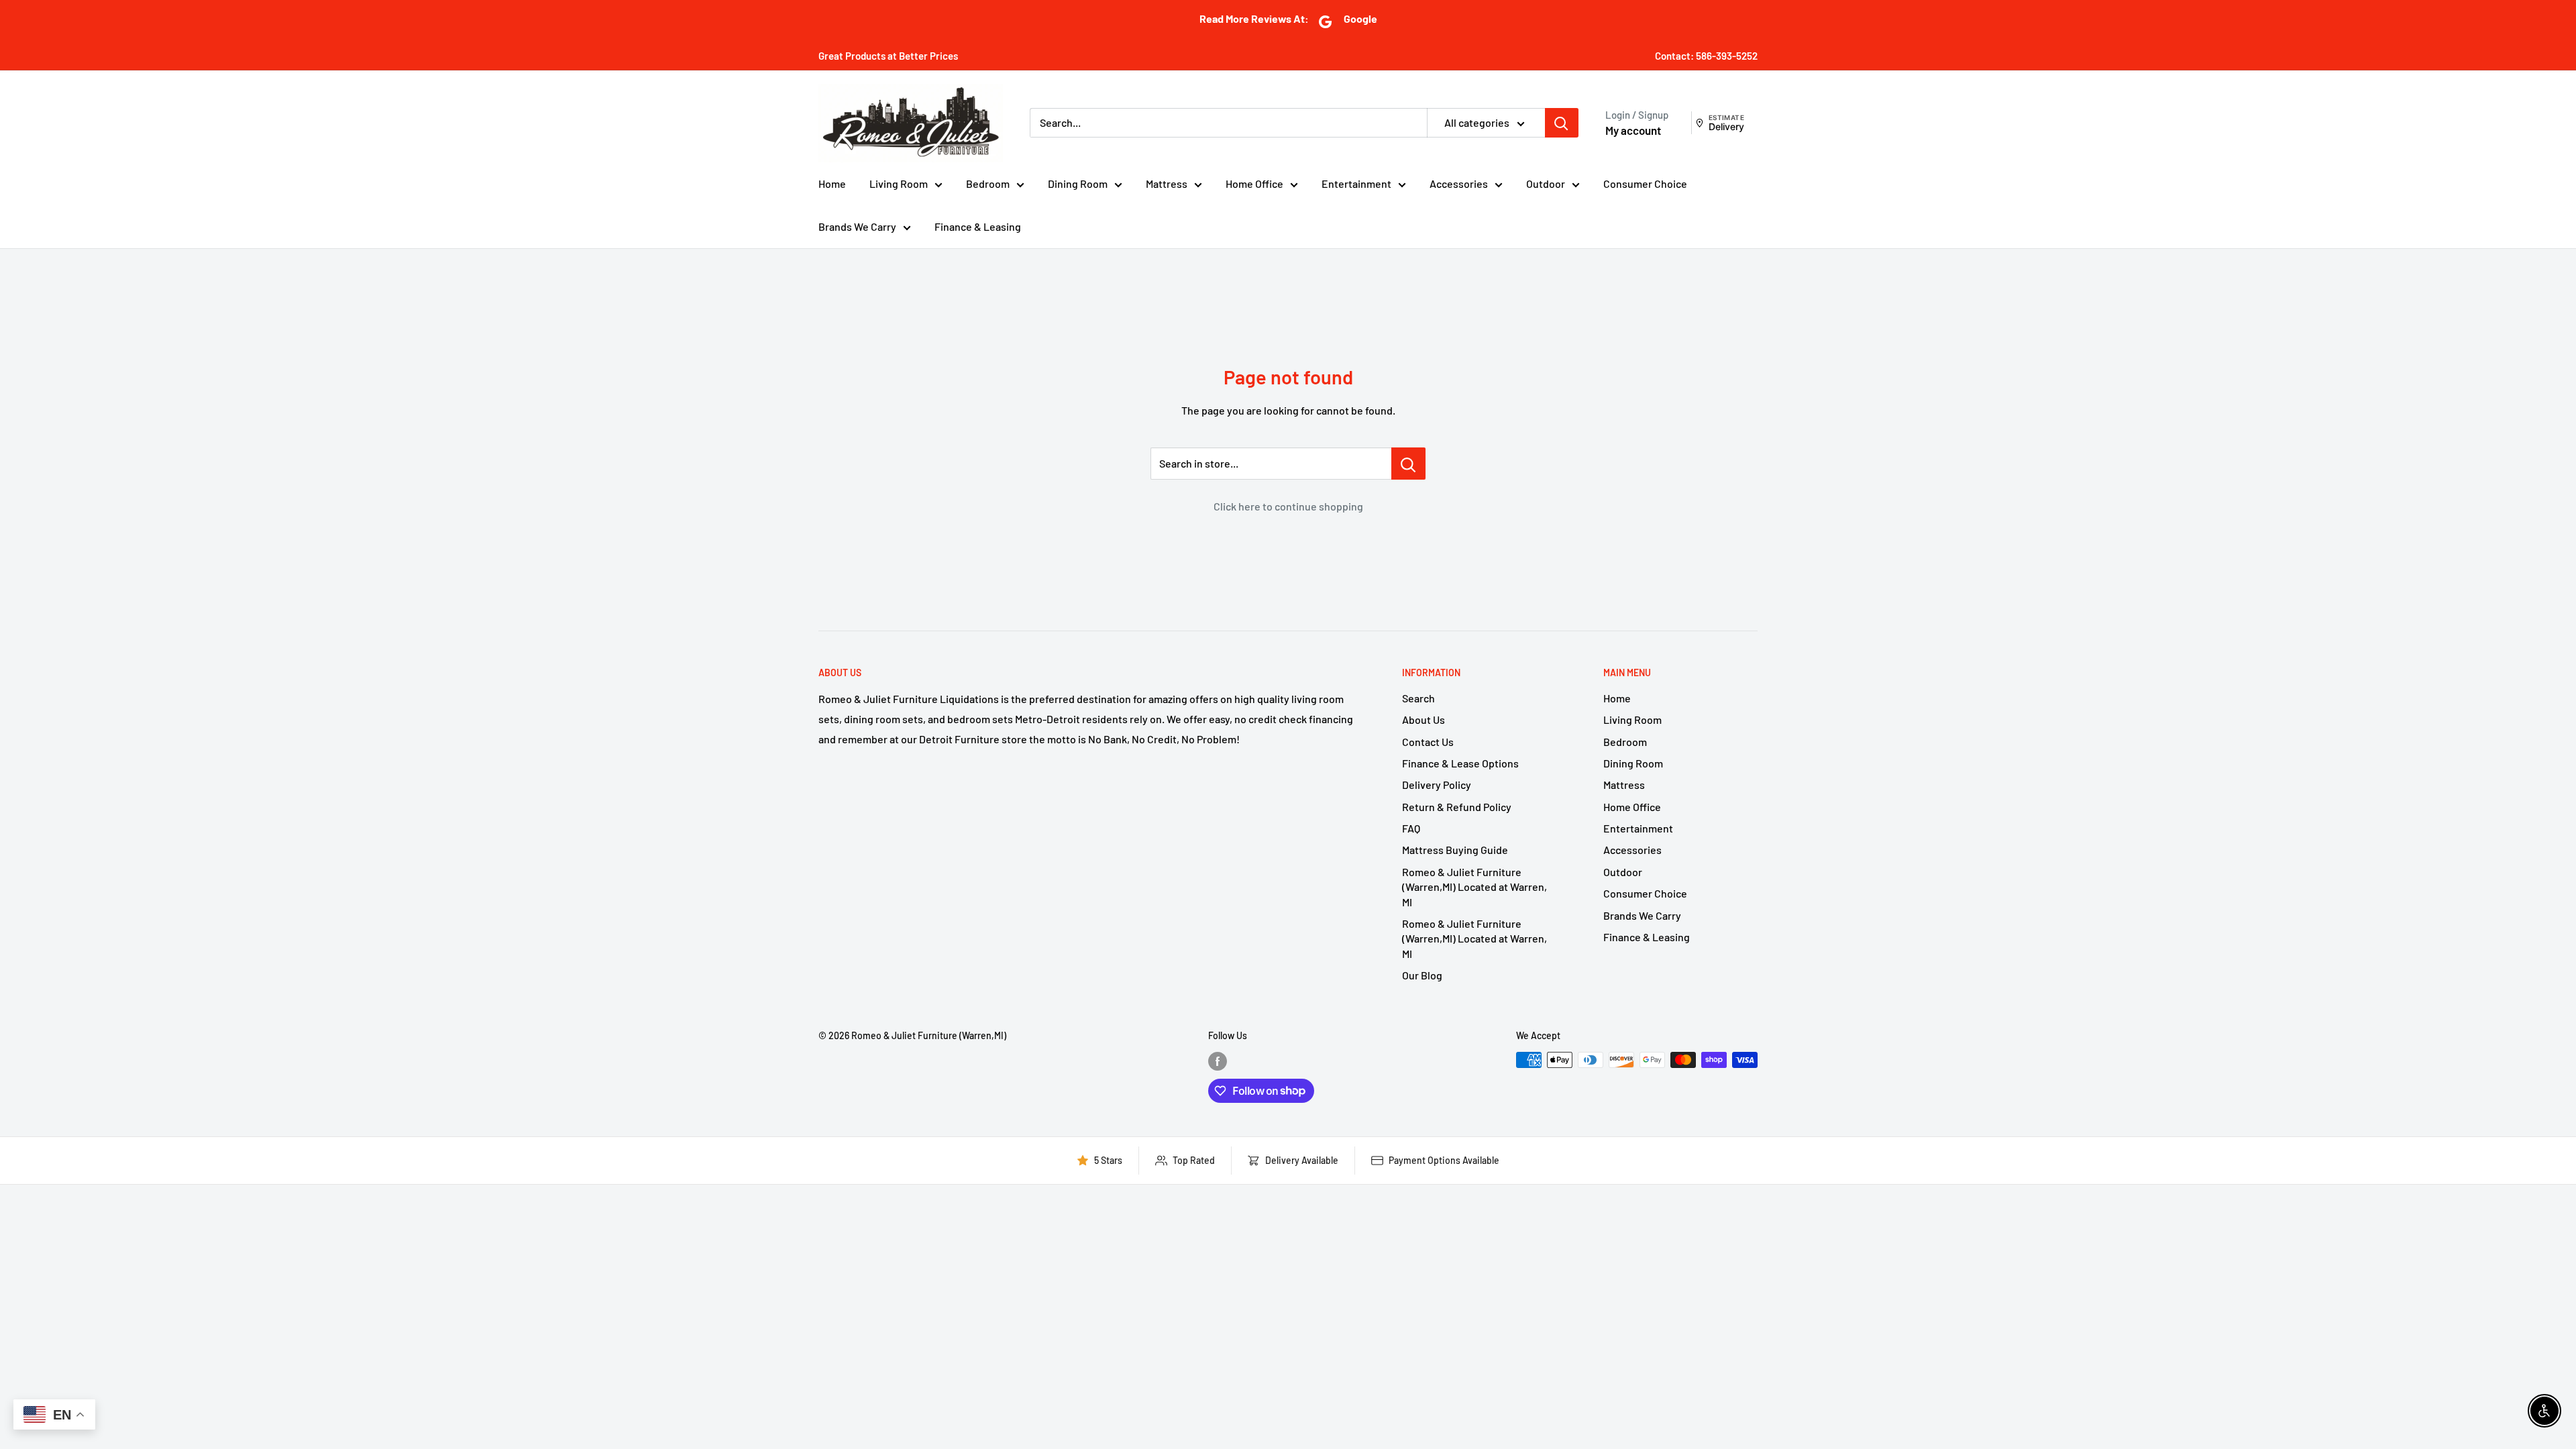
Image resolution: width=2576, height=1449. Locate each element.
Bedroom (988, 183)
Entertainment (1356, 183)
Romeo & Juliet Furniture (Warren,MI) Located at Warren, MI (1474, 887)
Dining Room (1078, 183)
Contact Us (1428, 742)
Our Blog (1422, 975)
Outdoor (1546, 183)
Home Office (1254, 183)
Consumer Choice (1645, 183)
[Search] (1562, 123)
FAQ (1411, 828)
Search (1418, 698)
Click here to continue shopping (1288, 506)
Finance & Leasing (978, 226)
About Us (1424, 719)
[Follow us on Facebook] (1218, 1061)
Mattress (1167, 183)
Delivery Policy (1437, 785)
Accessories (1459, 183)
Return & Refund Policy (1457, 807)
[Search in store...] (1408, 464)
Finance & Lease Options (1460, 763)
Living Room (899, 183)
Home (832, 183)
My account (1633, 130)
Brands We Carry (857, 226)
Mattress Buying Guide (1455, 850)
